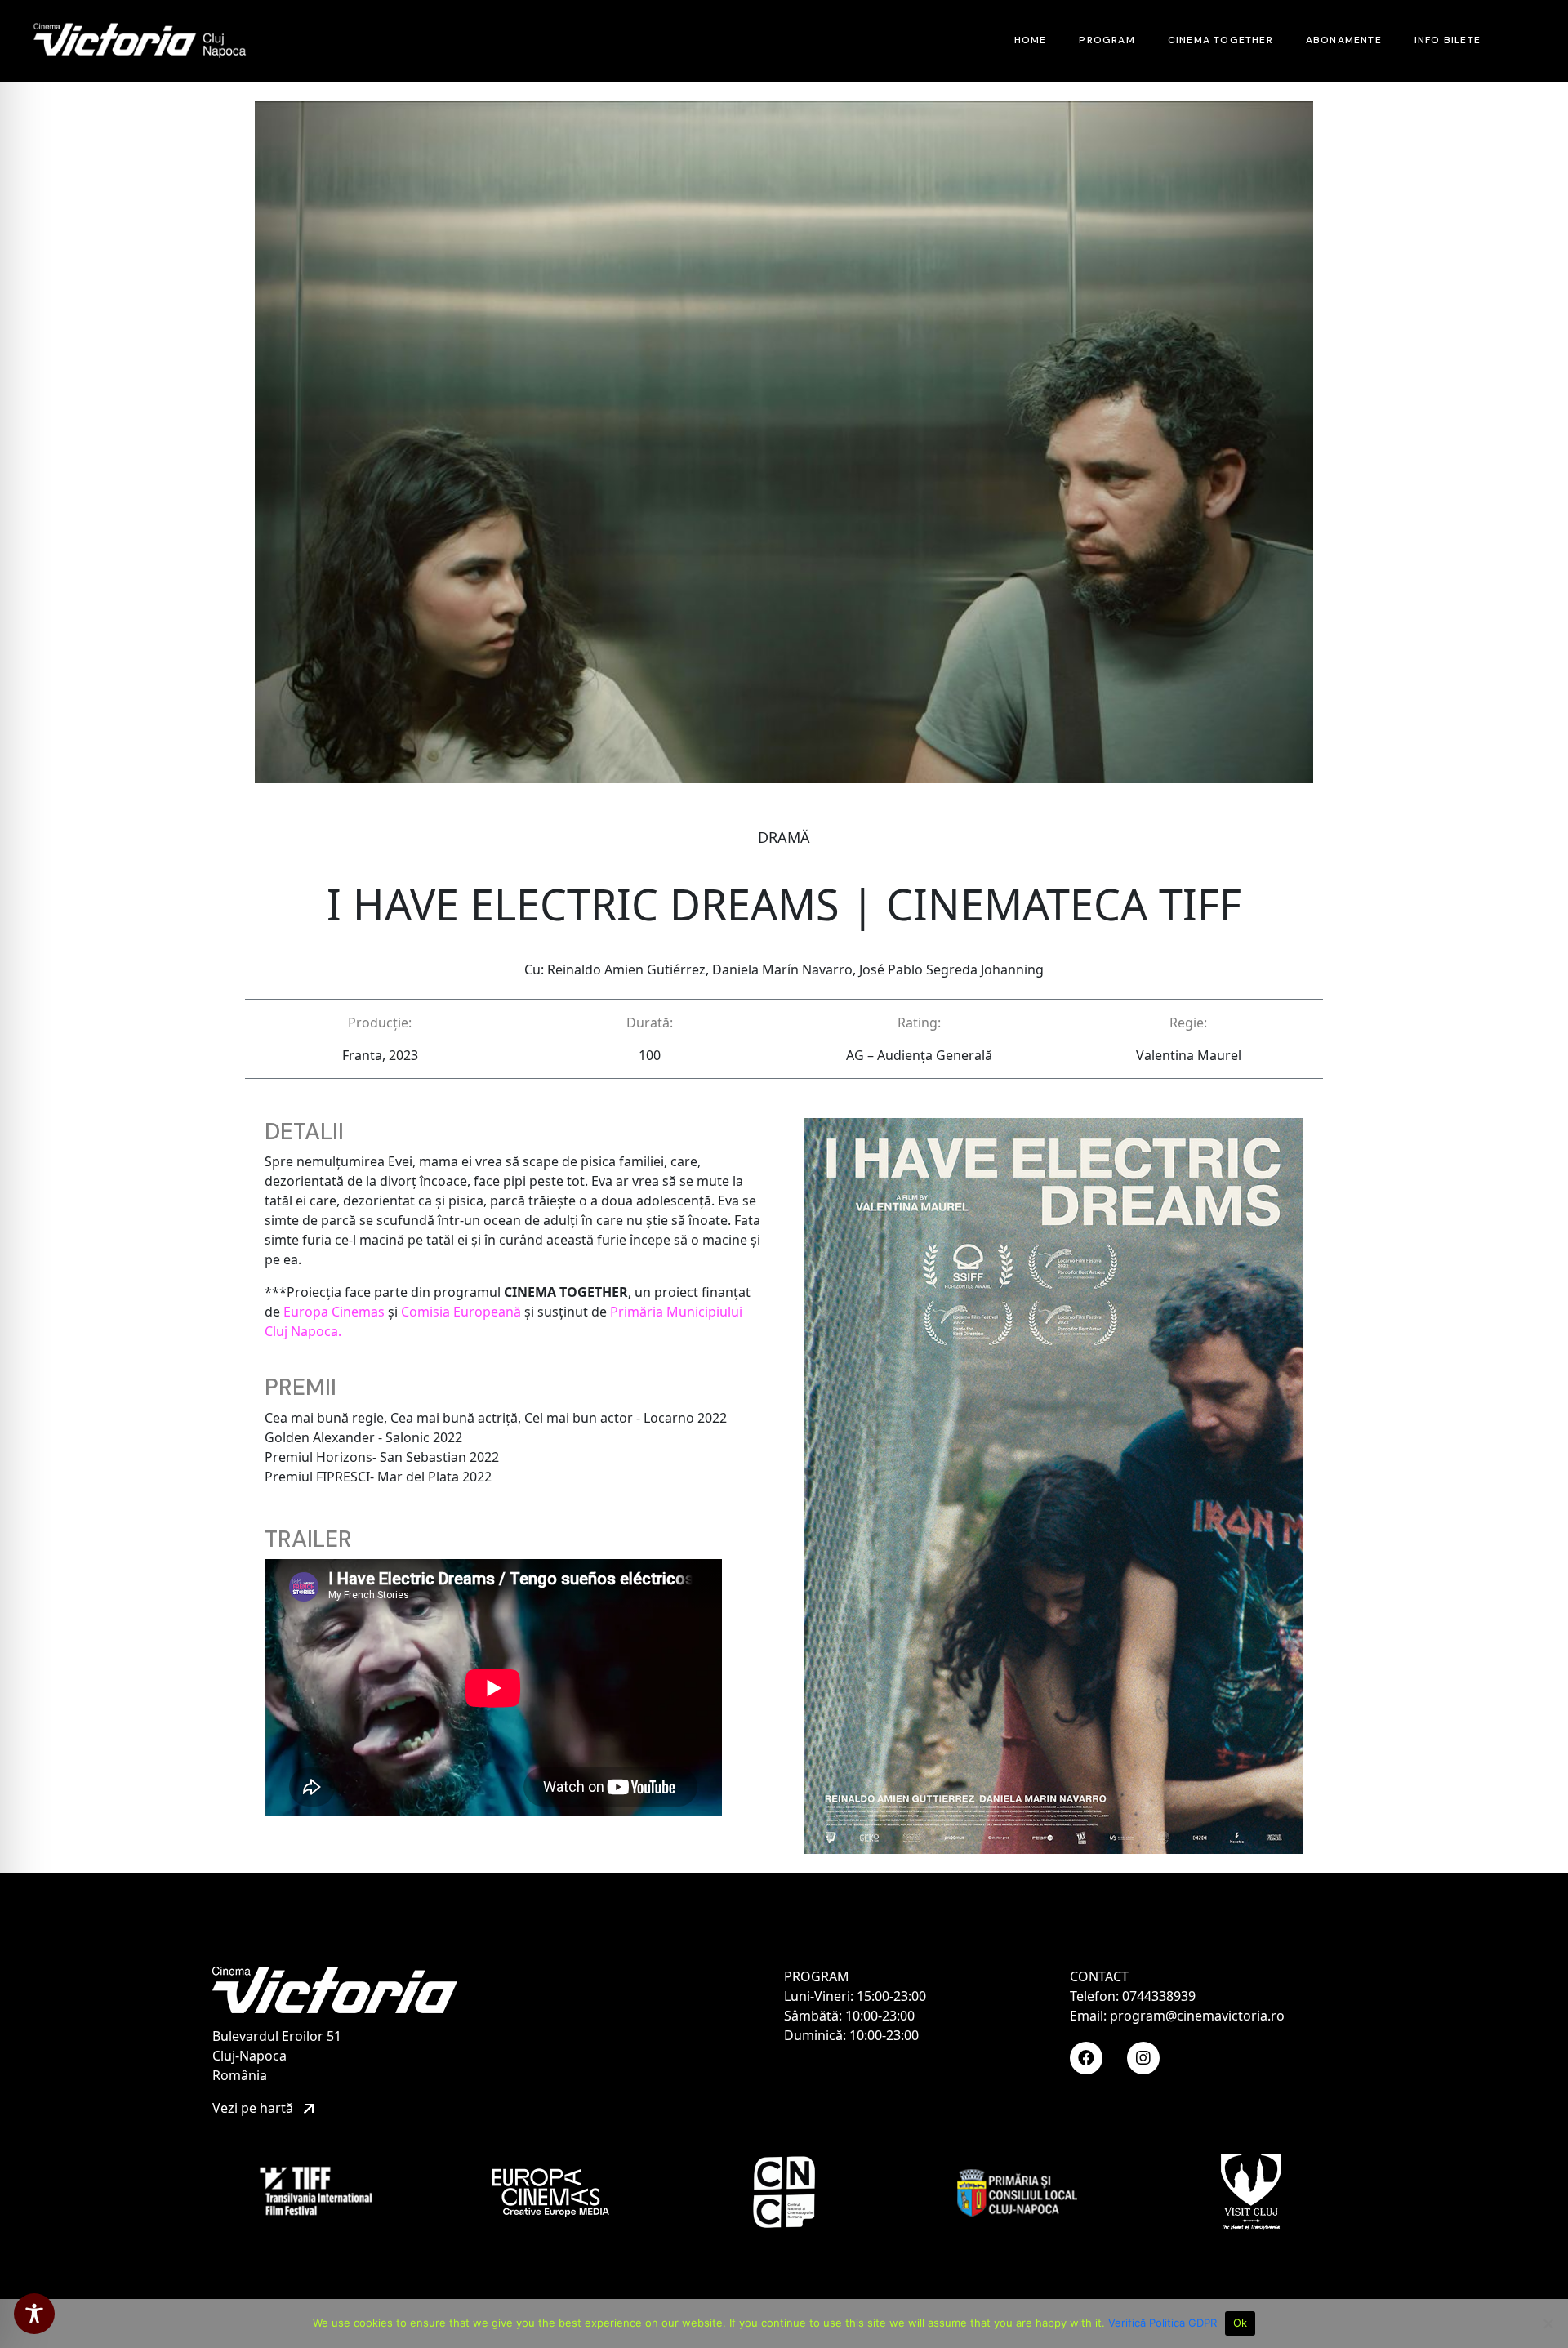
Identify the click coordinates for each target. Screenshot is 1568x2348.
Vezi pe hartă (254, 2108)
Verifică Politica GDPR (1163, 2323)
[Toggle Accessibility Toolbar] (34, 2314)
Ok (1241, 2323)
